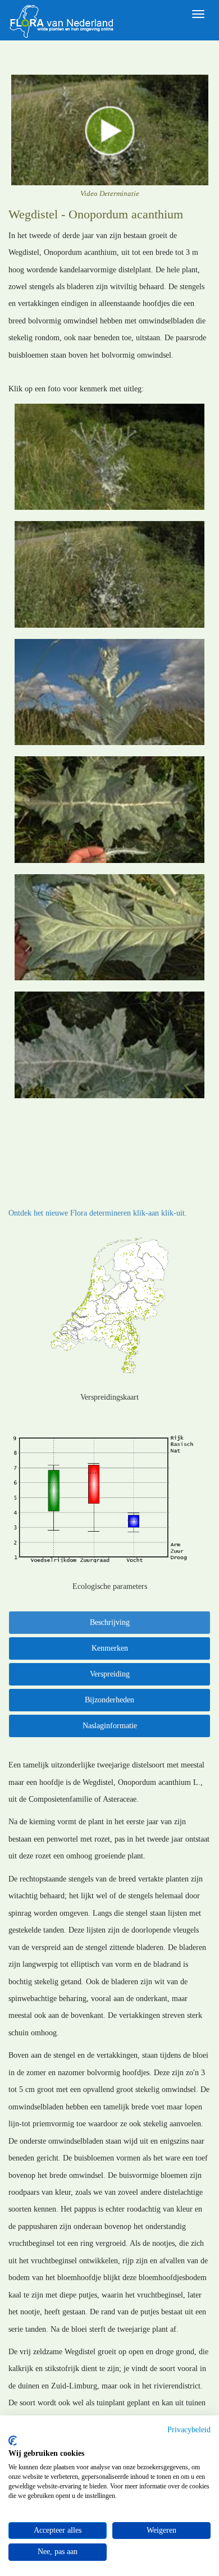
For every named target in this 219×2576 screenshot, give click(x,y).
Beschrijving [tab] (110, 1622)
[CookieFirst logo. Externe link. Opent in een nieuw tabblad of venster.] (13, 2441)
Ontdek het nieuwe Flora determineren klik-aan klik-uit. (98, 1213)
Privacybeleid (189, 2430)
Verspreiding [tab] (110, 1674)
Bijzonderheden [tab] (109, 1700)
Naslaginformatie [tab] (110, 1726)
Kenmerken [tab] (110, 1648)
